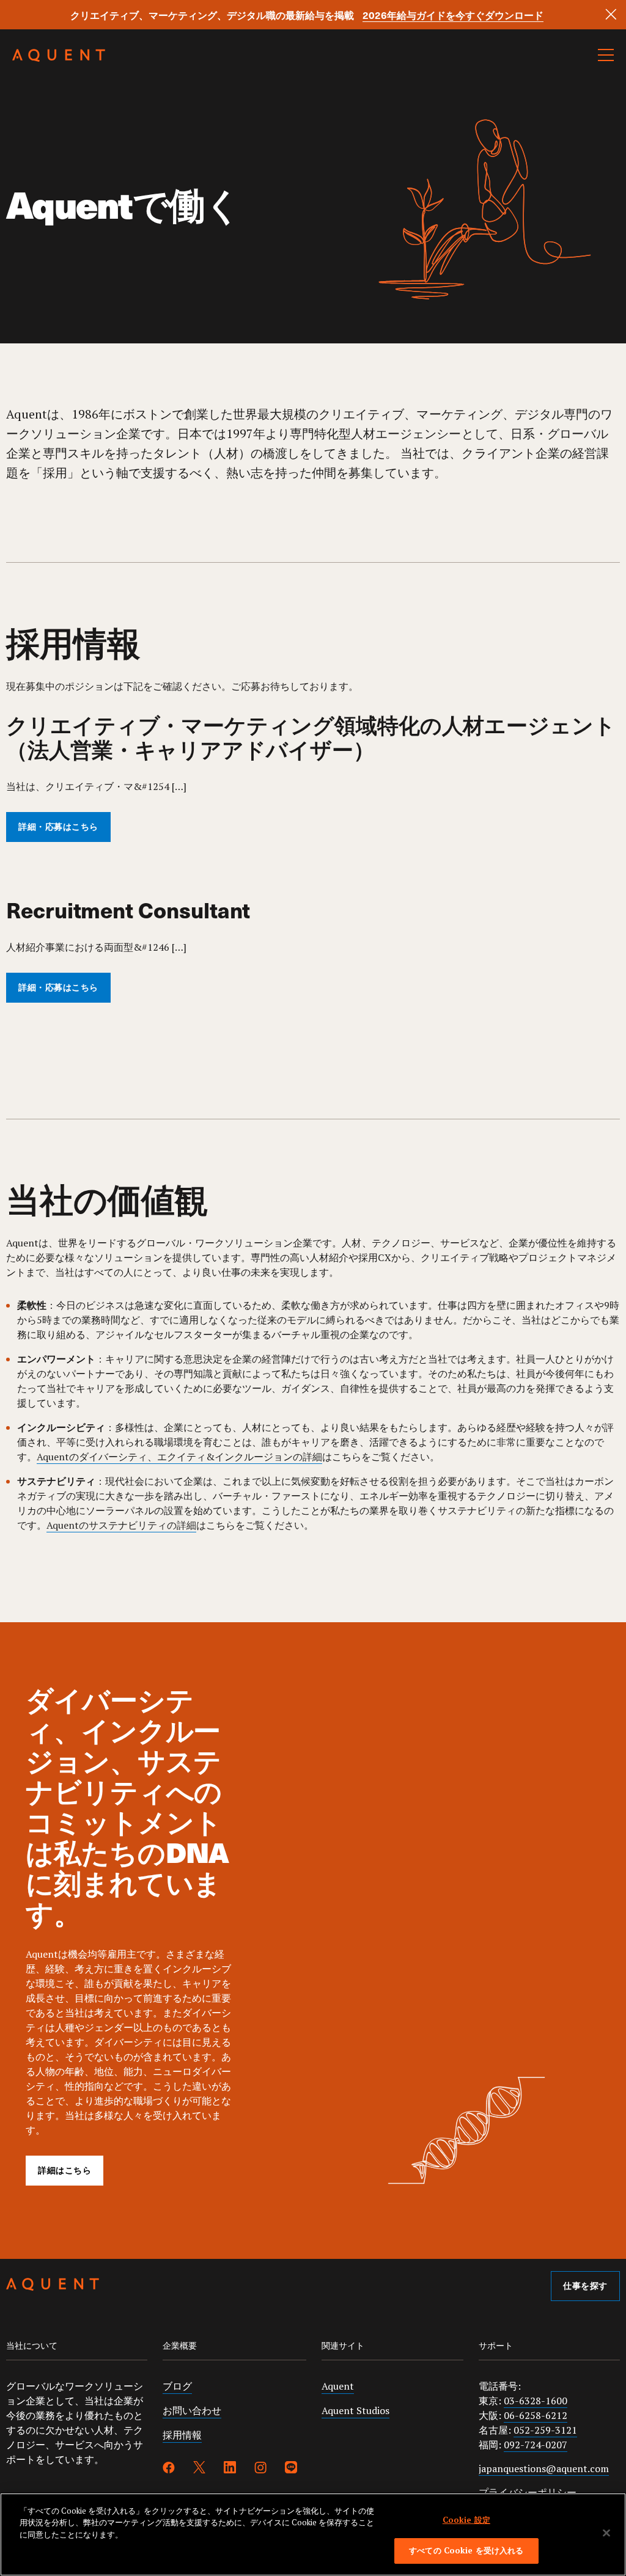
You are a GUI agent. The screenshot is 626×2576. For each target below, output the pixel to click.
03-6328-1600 (536, 2401)
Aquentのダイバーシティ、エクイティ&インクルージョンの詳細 (179, 1457)
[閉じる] (606, 2533)
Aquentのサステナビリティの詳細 (121, 1525)
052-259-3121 (545, 2430)
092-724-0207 (536, 2445)
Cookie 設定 (466, 2520)
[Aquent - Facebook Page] (169, 2469)
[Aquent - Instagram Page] (260, 2469)
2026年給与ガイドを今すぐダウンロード (453, 15)
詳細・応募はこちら (58, 828)
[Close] (611, 14)
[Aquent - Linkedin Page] (230, 2469)
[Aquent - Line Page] (291, 2469)
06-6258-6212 (536, 2415)
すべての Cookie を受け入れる (466, 2550)
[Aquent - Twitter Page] (199, 2469)
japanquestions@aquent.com (544, 2468)
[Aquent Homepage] (59, 59)
